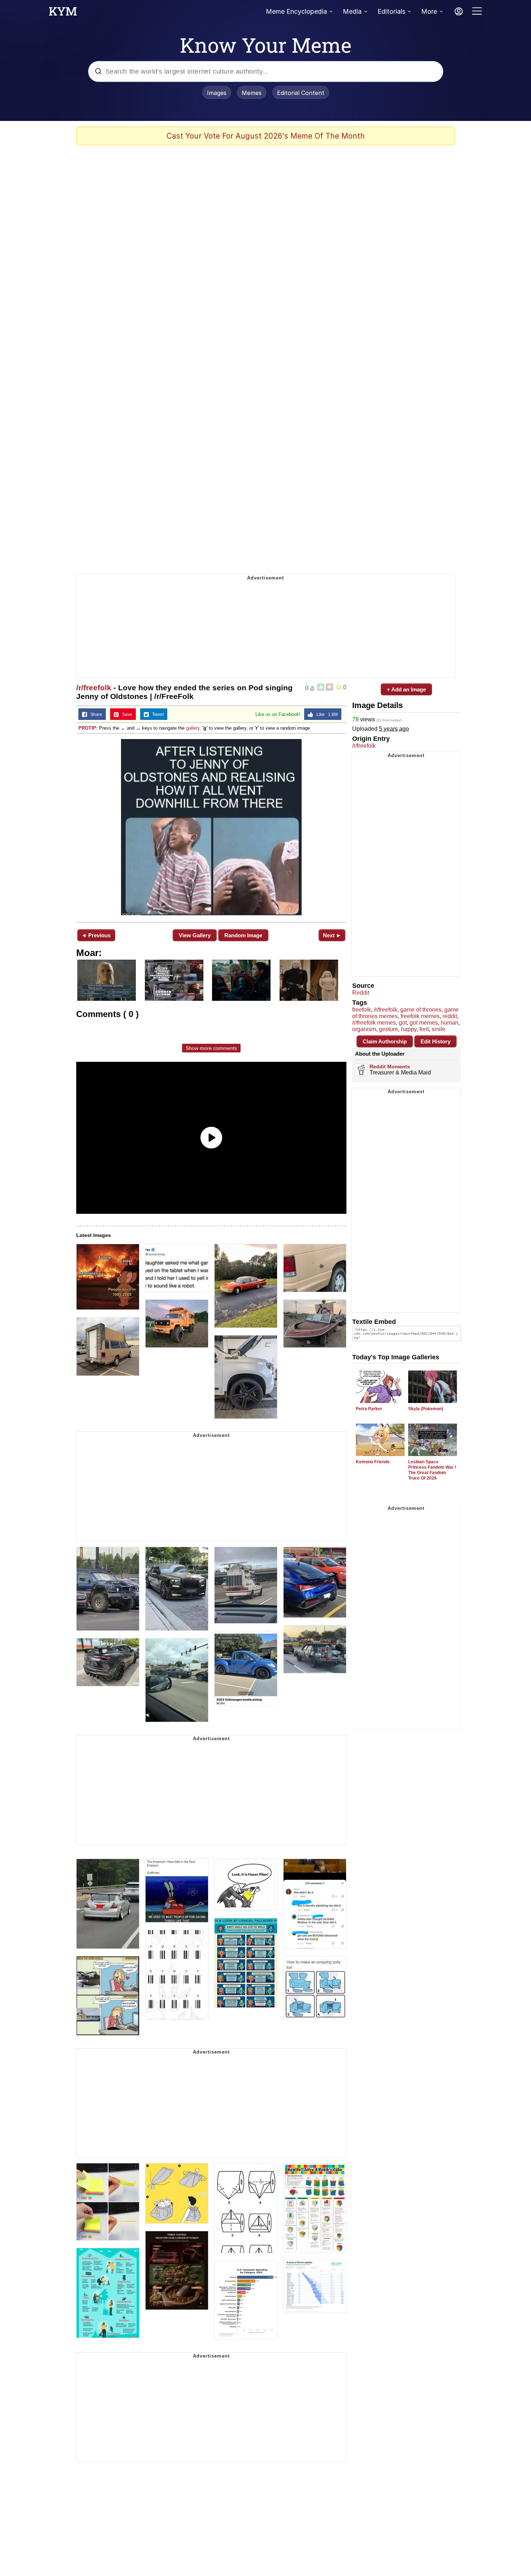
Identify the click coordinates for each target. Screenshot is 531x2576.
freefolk (362, 1010)
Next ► (332, 935)
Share (95, 714)
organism (364, 1029)
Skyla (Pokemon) (426, 1409)
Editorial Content (301, 93)
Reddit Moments (390, 1067)
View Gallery (195, 935)
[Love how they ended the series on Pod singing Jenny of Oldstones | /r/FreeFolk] (211, 827)
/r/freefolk (94, 688)
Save (126, 714)
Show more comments (211, 1048)
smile (439, 1029)
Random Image (243, 935)
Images (217, 93)
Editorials (391, 11)
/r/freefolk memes (374, 1023)
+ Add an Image (406, 689)
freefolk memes (420, 1016)
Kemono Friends (373, 1462)
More (429, 11)
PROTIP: (88, 728)
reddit (450, 1016)
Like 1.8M (325, 714)
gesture (388, 1029)
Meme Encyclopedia (296, 11)
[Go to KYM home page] (63, 13)
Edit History (435, 1041)
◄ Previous (96, 935)
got (403, 1023)
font (424, 1029)
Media (352, 11)
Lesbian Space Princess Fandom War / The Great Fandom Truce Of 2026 (432, 1470)
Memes (252, 93)
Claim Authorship (385, 1041)
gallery (193, 728)
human (450, 1023)
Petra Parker (369, 1409)
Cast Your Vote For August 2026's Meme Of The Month (266, 136)
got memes (424, 1023)
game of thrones (421, 1010)
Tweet (156, 714)
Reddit (361, 993)
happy (409, 1029)
